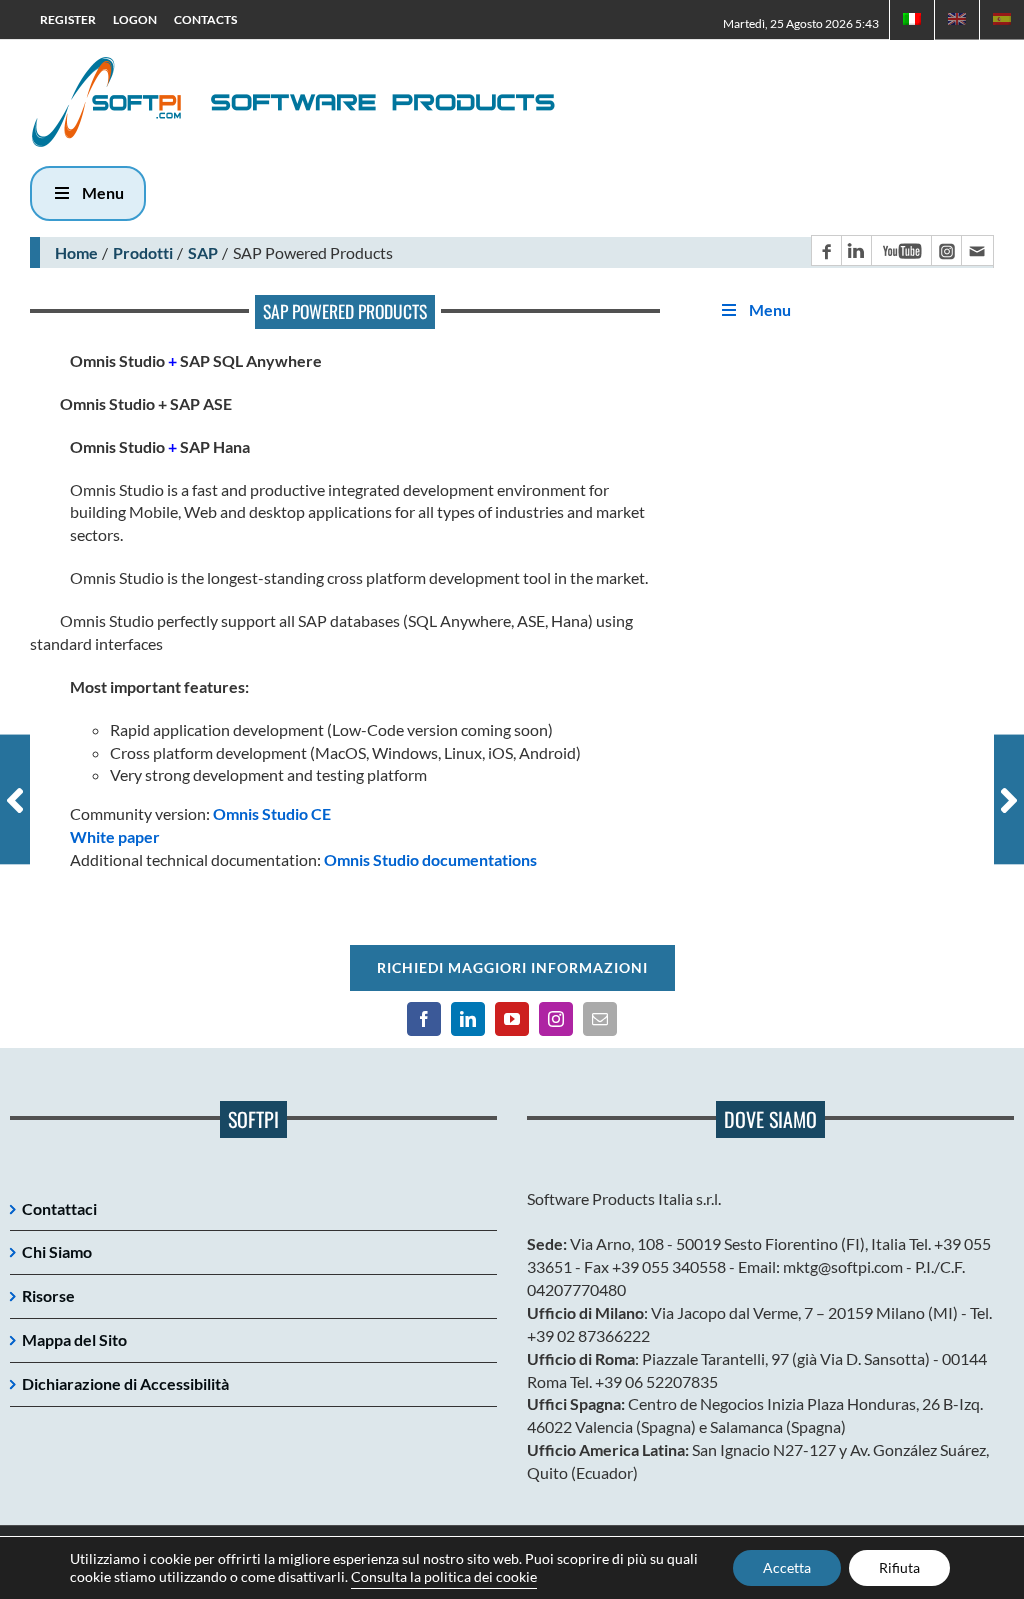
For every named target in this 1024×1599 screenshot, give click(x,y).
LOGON (135, 19)
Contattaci (59, 1208)
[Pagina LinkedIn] (856, 250)
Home (76, 252)
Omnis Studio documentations (430, 859)
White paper (115, 836)
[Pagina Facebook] (826, 250)
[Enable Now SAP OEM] (15, 799)
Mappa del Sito (74, 1339)
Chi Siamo (57, 1251)
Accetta (787, 1567)
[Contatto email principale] (977, 250)
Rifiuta (899, 1567)
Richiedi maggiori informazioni (512, 967)
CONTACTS (205, 19)
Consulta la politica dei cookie (444, 1576)
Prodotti (143, 252)
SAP (203, 252)
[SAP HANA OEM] (1009, 799)
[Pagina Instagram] (946, 250)
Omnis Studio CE (272, 813)
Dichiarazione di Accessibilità (125, 1383)
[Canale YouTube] (901, 250)
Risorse (48, 1295)
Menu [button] (103, 192)
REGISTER (68, 19)
